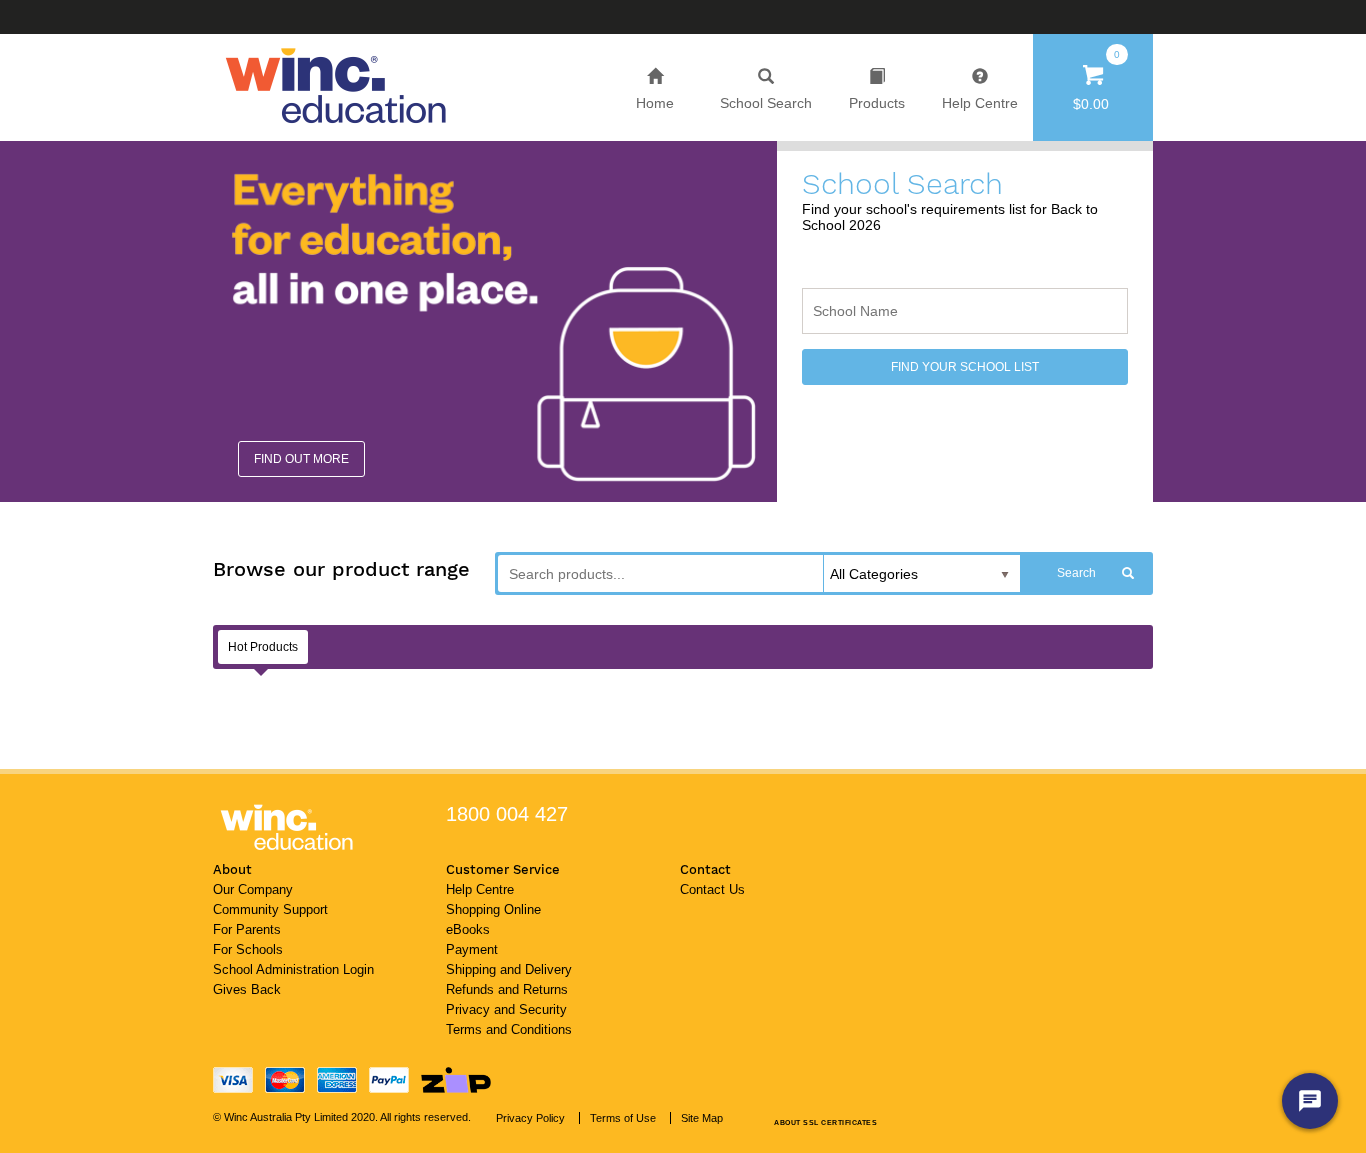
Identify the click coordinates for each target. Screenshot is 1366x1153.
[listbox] (922, 575)
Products (877, 103)
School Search (766, 103)
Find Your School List (965, 367)
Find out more (301, 459)
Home (655, 103)
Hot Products (263, 647)
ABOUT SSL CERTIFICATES (825, 1122)
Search (1076, 573)
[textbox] (965, 311)
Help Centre (980, 103)
